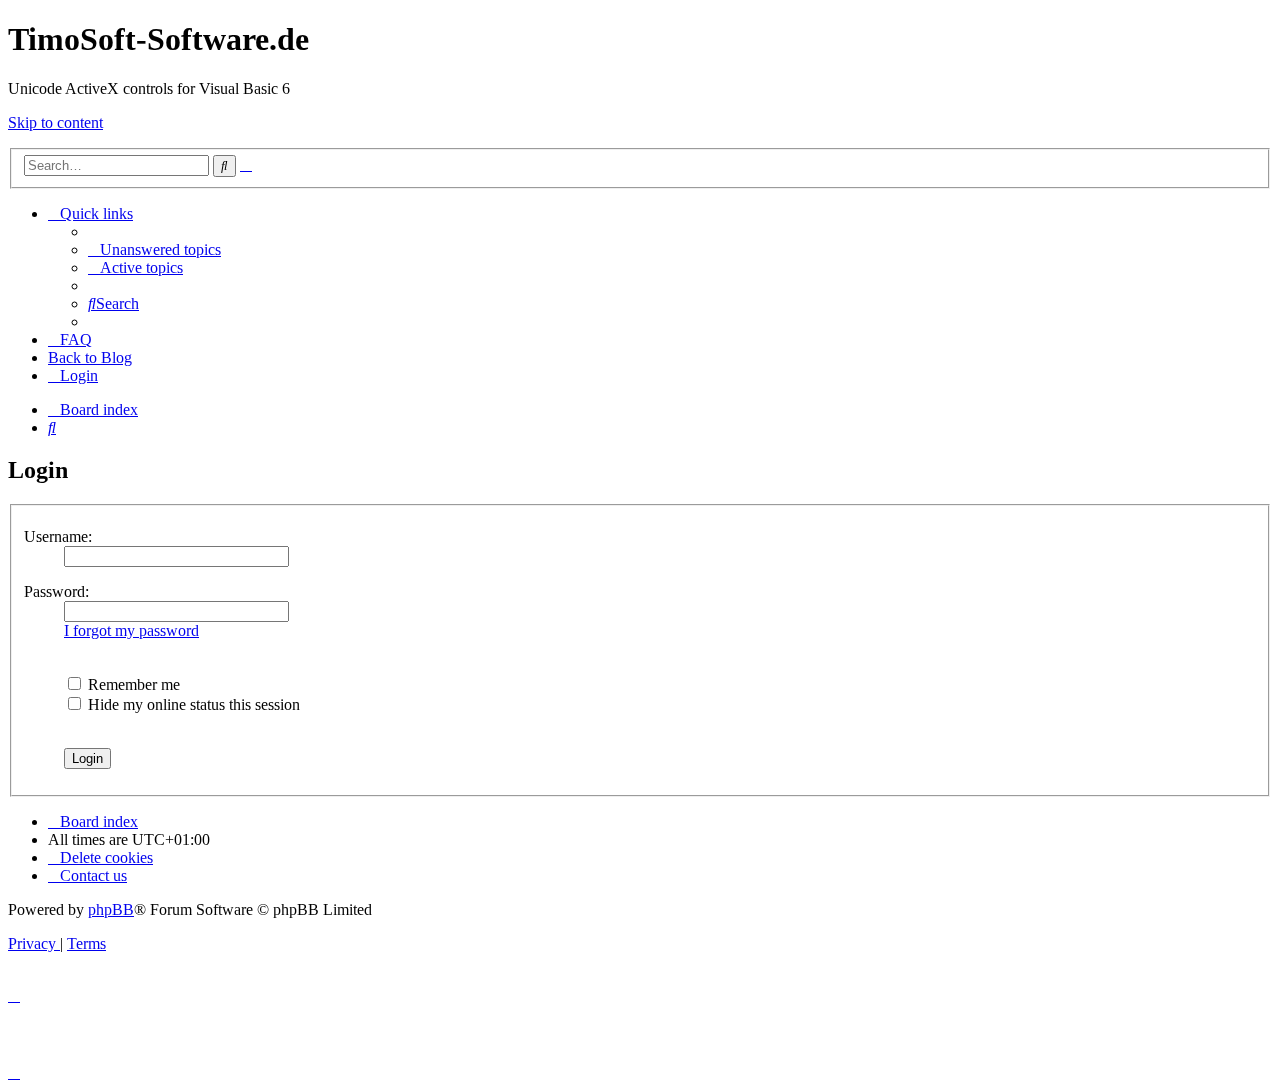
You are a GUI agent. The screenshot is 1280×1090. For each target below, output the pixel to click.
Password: (56, 591)
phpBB (111, 909)
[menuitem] (154, 249)
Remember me (132, 684)
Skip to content (55, 122)
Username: (58, 536)
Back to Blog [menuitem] (90, 357)
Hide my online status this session (192, 704)
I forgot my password (131, 630)
